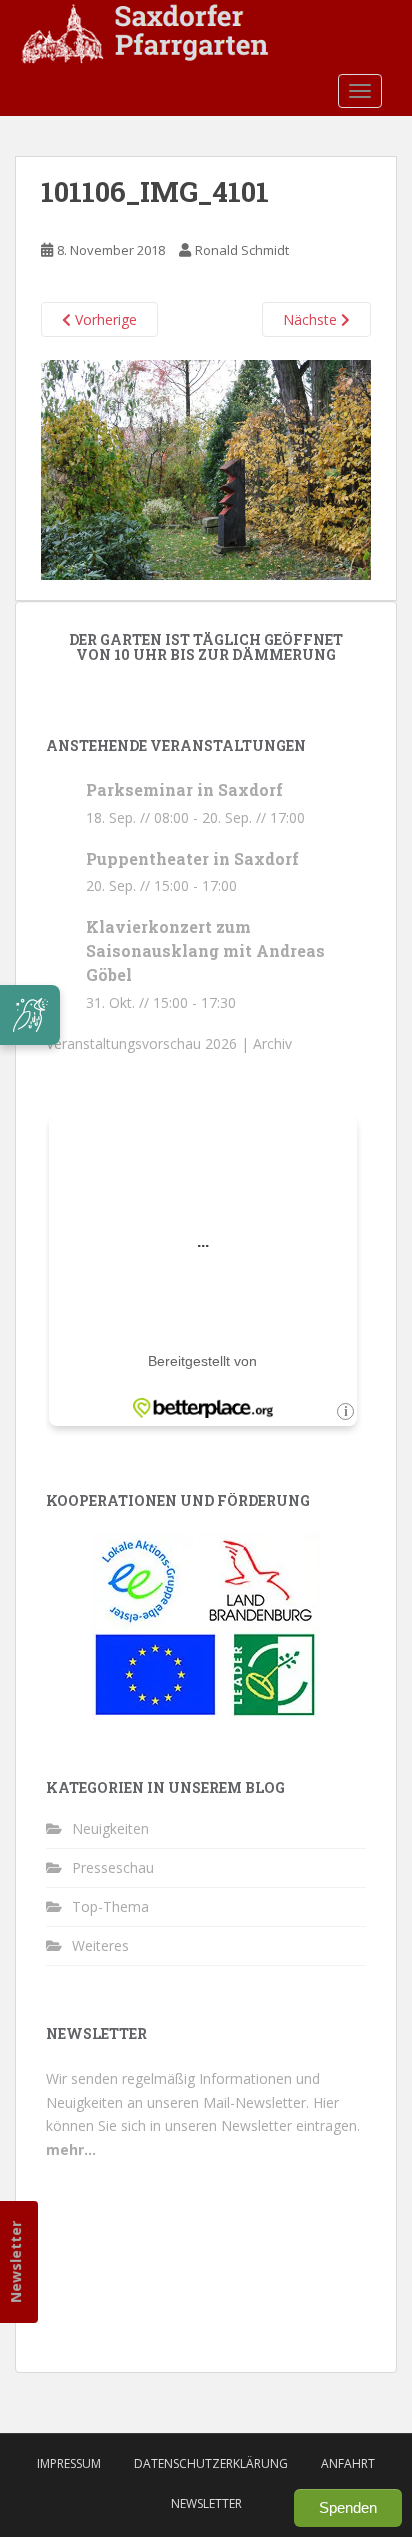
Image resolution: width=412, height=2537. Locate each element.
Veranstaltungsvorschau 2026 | (149, 1043)
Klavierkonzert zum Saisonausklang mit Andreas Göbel (205, 950)
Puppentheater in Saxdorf (192, 858)
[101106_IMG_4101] (206, 468)
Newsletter (15, 2261)
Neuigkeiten (110, 1828)
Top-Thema (110, 1906)
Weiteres (100, 1945)
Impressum (69, 2463)
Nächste (312, 319)
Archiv (272, 1043)
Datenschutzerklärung (211, 2463)
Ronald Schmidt (242, 250)
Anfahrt (348, 2463)
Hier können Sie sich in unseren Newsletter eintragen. (203, 2126)
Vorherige (104, 319)
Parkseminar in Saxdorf (184, 789)
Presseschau (113, 1867)
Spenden (348, 2507)
